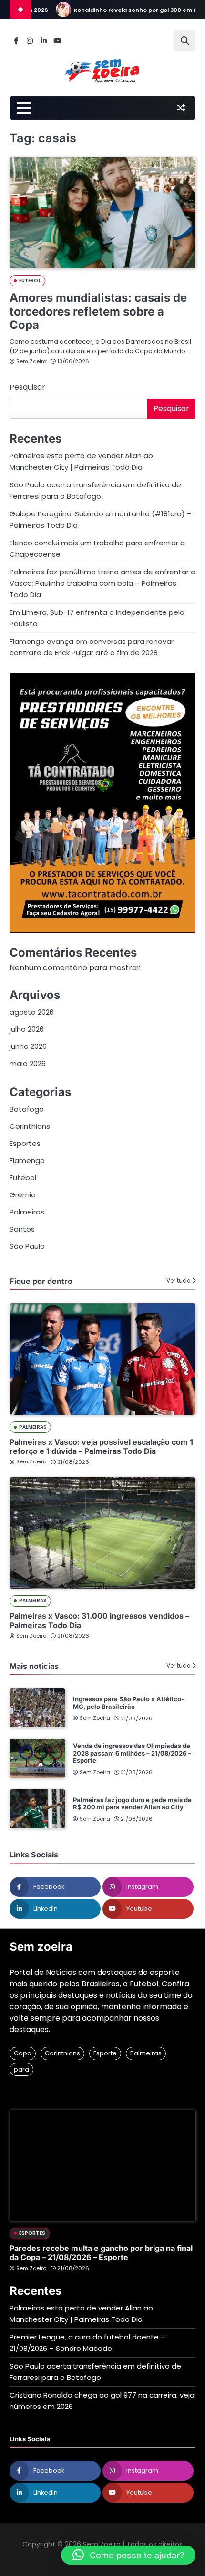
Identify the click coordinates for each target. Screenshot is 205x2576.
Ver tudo (178, 1281)
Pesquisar (27, 387)
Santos (22, 1229)
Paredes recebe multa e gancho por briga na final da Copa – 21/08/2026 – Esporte (101, 2253)
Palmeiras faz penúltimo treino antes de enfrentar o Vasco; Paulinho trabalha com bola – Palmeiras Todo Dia (102, 583)
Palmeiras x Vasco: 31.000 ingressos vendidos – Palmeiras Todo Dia (99, 1620)
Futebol (30, 281)
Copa (23, 2053)
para (21, 2069)
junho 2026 (28, 1046)
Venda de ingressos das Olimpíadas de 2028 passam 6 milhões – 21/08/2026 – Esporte (132, 1753)
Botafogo (27, 1109)
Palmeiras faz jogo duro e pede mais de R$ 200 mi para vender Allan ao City (132, 1804)
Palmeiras (27, 1212)
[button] (128, 2555)
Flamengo (27, 1160)
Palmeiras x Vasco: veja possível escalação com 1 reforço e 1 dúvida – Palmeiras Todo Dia (101, 1446)
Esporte (105, 2053)
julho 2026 (27, 1029)
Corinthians (30, 1126)
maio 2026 (28, 1063)
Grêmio (23, 1195)
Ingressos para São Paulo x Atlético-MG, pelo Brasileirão (128, 1703)
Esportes (25, 1143)
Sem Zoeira (31, 361)
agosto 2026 (32, 1012)
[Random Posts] (181, 108)
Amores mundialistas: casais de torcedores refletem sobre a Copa (98, 311)
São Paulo (27, 1246)
